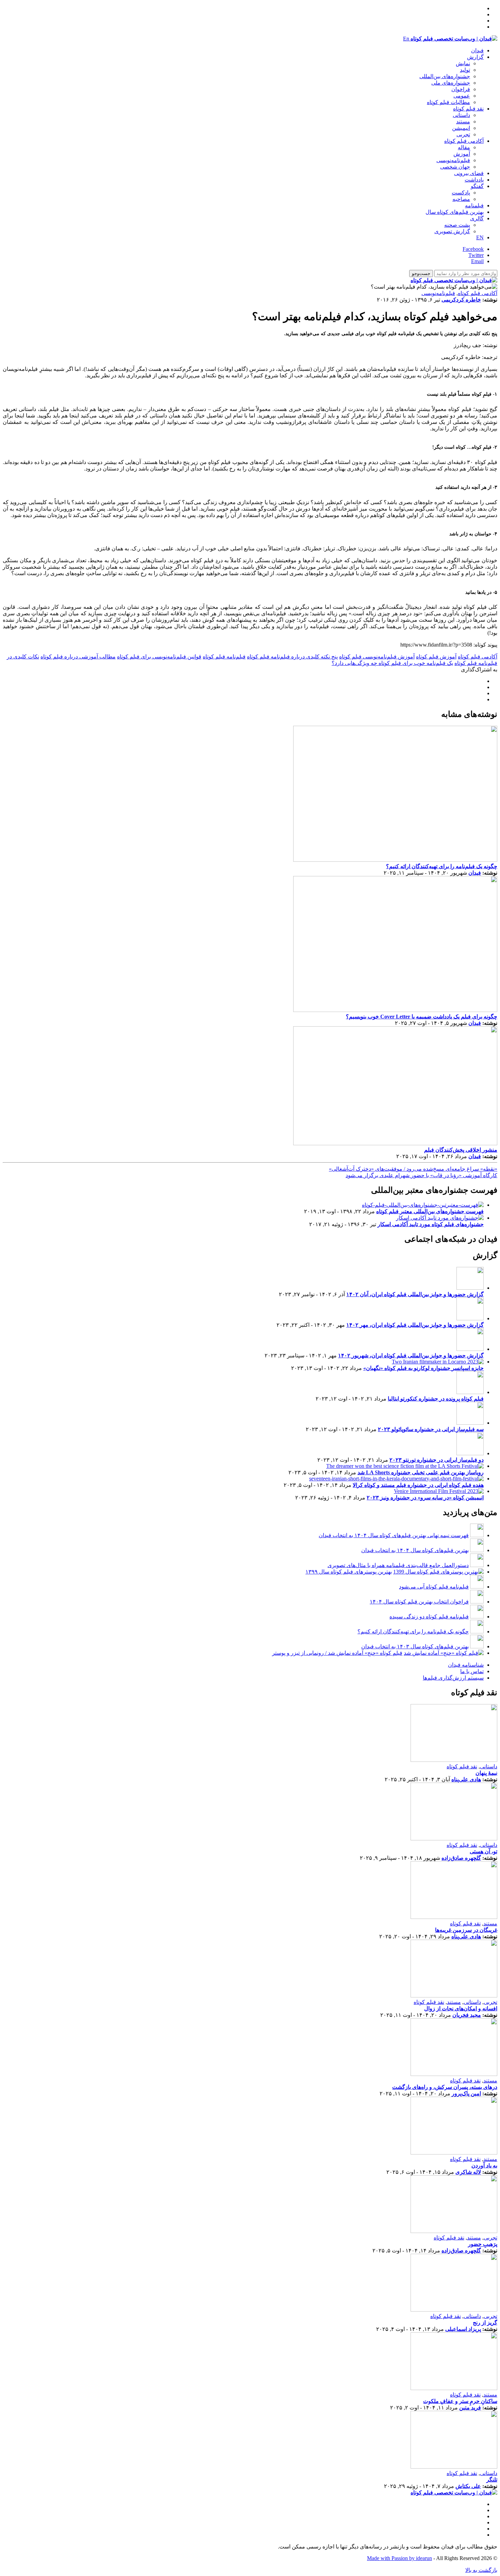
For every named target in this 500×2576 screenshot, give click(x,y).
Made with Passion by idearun (399, 2558)
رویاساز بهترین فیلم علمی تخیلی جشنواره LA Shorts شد (421, 1472)
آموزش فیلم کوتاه (436, 657)
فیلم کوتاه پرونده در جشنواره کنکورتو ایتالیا (436, 1399)
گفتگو (477, 186)
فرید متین (470, 2408)
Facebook (473, 249)
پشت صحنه (457, 225)
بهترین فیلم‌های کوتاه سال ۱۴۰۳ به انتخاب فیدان (415, 1646)
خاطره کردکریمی (461, 300)
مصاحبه (461, 199)
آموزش (462, 154)
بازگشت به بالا (481, 2570)
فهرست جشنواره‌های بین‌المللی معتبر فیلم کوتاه (430, 1211)
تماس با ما (472, 1671)
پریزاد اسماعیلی (463, 2329)
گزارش (475, 57)
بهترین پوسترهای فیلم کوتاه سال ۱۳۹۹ (349, 1572)
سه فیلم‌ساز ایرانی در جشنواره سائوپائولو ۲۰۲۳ (431, 1429)
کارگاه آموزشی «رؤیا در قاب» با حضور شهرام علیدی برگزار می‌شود (421, 1175)
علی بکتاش (468, 2486)
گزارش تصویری (452, 231)
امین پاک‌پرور (466, 2093)
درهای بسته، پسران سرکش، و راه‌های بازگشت (445, 2087)
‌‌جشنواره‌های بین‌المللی (445, 76)
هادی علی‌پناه (466, 1779)
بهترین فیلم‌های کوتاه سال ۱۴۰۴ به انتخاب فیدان (415, 1550)
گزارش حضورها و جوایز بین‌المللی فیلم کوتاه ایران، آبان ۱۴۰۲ (415, 1294)
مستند (463, 122)
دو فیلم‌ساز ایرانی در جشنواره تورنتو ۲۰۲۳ (437, 1460)
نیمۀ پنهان (486, 1773)
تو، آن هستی (484, 1851)
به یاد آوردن (484, 2166)
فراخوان (461, 89)
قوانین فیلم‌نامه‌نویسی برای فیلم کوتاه (159, 657)
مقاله (464, 147)
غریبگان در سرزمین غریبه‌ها (466, 1930)
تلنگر (492, 2480)
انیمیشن (461, 128)
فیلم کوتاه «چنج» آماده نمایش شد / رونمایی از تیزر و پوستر (337, 1653)
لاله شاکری (468, 2172)
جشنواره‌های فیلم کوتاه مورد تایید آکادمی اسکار (431, 1224)
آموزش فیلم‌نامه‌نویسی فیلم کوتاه (377, 657)
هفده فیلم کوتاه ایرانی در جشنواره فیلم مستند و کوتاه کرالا (418, 1485)
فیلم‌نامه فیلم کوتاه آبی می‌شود (434, 1587)
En (406, 39)
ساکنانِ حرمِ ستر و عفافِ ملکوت (460, 2401)
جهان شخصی (455, 167)
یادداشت (474, 180)
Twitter (476, 255)
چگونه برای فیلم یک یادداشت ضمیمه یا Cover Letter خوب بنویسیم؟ (422, 1017)
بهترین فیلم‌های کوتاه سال (455, 212)
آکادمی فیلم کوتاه (464, 141)
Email (477, 261)
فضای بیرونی (469, 173)
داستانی (461, 115)
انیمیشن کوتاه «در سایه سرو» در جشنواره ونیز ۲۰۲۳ (425, 1498)
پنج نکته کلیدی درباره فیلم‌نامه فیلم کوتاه (292, 657)
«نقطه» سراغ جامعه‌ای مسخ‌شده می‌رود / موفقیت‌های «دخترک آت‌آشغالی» (413, 1169)
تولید (465, 70)
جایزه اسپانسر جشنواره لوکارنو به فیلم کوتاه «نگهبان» (423, 1368)
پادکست (461, 193)
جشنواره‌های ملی (451, 83)
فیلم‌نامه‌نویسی (453, 160)
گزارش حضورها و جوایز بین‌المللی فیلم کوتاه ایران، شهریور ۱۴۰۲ (411, 1355)
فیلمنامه (474, 205)
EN (480, 237)
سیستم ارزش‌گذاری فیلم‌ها (453, 1678)
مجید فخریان (467, 2015)
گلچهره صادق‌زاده (461, 1858)
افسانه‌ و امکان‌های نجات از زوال (461, 2008)
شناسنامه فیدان (466, 1665)
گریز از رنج (485, 2323)
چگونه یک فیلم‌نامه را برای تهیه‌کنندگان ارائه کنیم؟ (442, 866)
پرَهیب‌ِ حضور (483, 2244)
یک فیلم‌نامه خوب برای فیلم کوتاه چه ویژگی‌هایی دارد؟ (392, 663)
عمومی (462, 96)
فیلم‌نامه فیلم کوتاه (224, 657)
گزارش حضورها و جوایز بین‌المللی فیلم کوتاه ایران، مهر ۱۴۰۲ (415, 1325)
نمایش (463, 63)
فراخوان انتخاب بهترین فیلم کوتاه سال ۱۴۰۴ (419, 1602)
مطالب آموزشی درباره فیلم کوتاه (78, 657)
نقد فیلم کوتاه (468, 109)
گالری (477, 218)
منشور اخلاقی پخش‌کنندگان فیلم (461, 1150)
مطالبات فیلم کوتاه (448, 102)
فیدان (477, 50)
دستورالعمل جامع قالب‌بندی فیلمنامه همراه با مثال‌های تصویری (398, 1565)
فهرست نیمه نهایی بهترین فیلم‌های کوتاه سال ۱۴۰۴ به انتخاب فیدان (394, 1535)
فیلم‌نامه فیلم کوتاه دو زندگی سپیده (429, 1617)
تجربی (463, 134)
